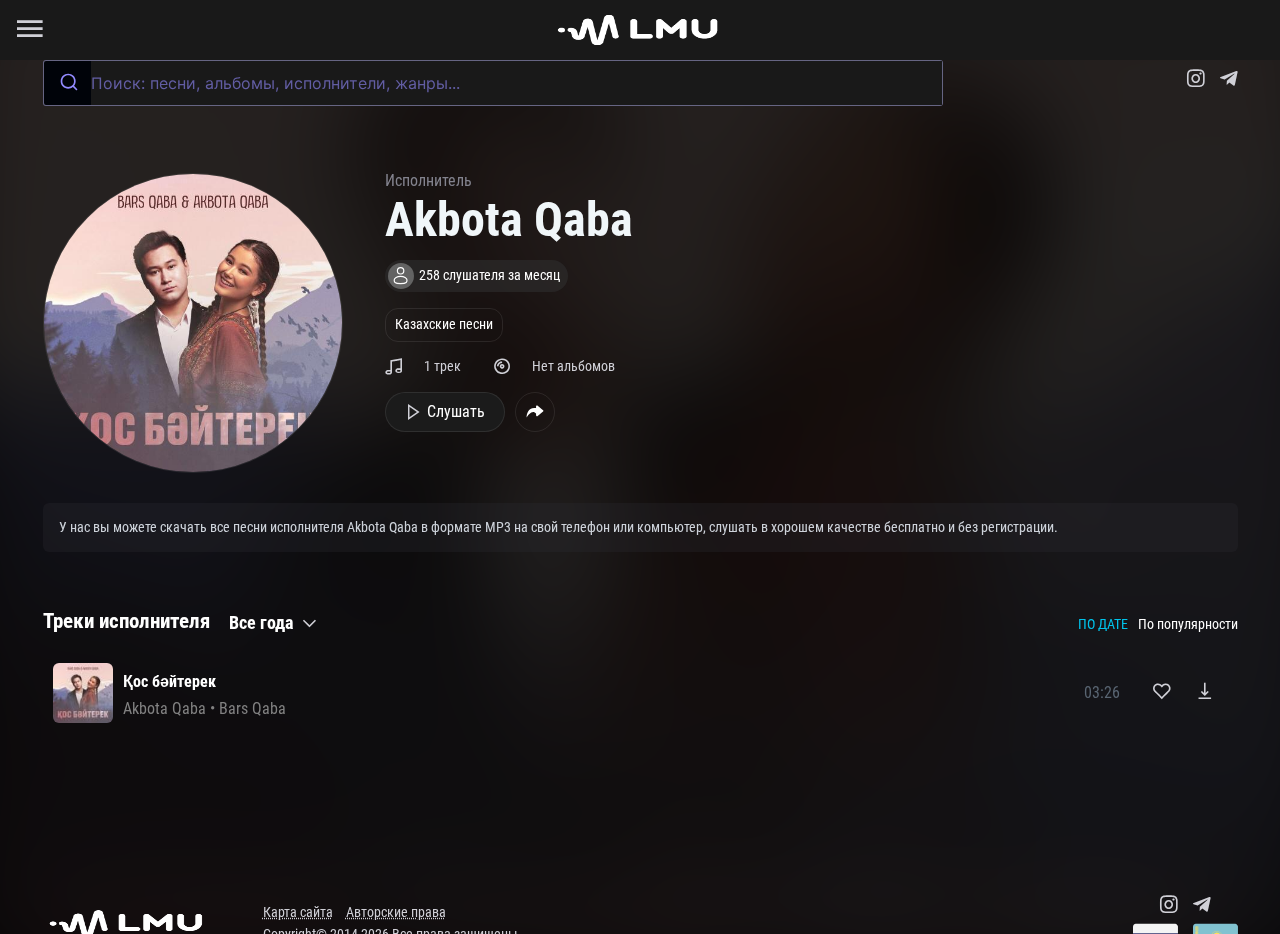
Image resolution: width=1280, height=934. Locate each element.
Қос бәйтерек (169, 681)
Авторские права (396, 912)
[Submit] (67, 83)
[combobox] (493, 83)
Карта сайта (298, 912)
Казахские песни (444, 324)
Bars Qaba (252, 708)
